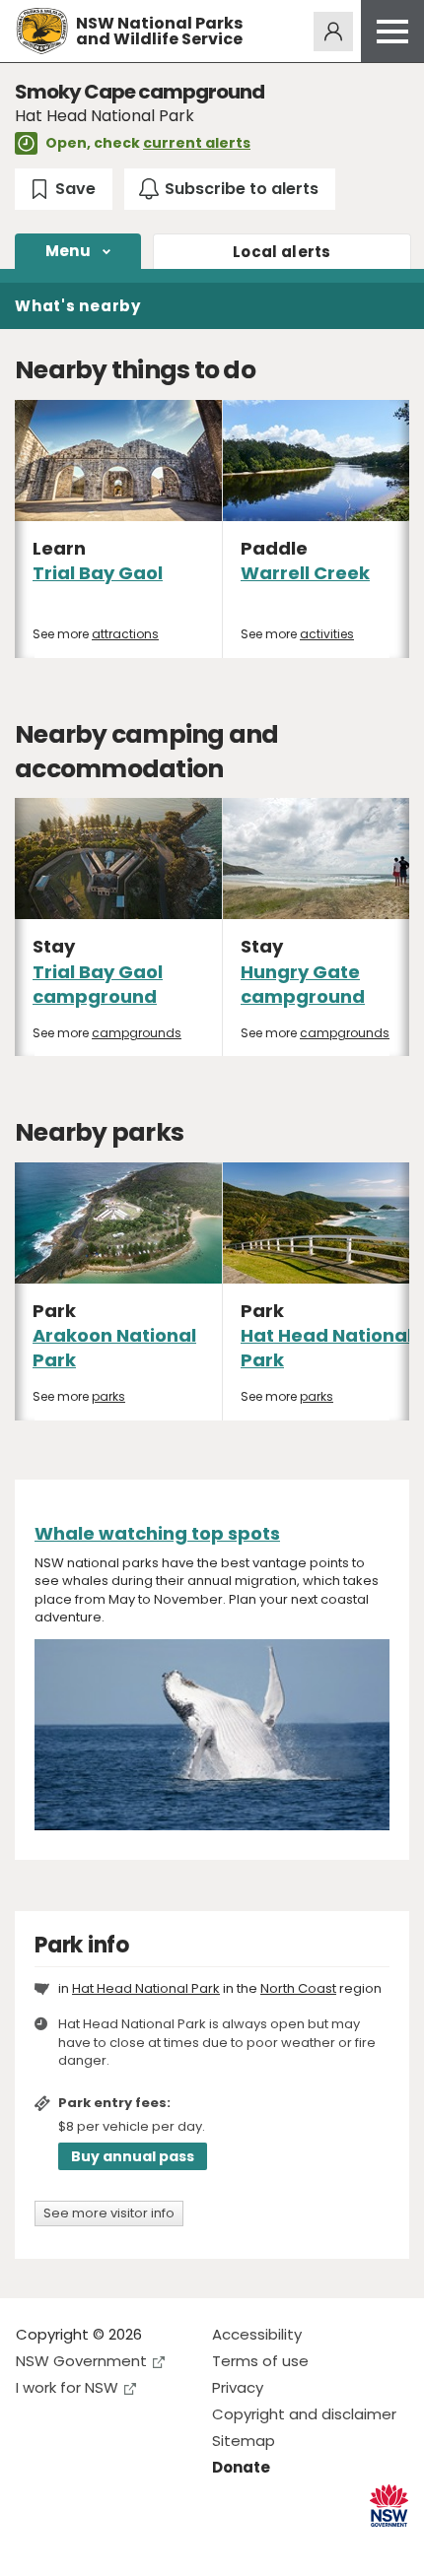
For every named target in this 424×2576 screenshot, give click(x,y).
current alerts (197, 143)
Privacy (238, 2387)
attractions (125, 634)
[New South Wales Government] (389, 2506)
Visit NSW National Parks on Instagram (76, 2545)
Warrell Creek (305, 573)
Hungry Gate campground (303, 984)
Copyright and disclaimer (304, 2414)
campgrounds (137, 1033)
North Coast (298, 1988)
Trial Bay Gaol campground (98, 984)
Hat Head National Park (146, 1988)
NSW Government (81, 2361)
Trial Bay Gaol (98, 573)
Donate (241, 2467)
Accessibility (257, 2334)
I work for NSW (67, 2387)
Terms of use (260, 2361)
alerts (282, 252)
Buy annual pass (133, 2156)
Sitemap (244, 2441)
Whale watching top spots (157, 1533)
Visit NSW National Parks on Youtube (119, 2545)
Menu (68, 251)
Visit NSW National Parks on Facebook (34, 2545)
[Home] (42, 31)
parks (108, 1396)
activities (327, 634)
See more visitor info (109, 2213)
